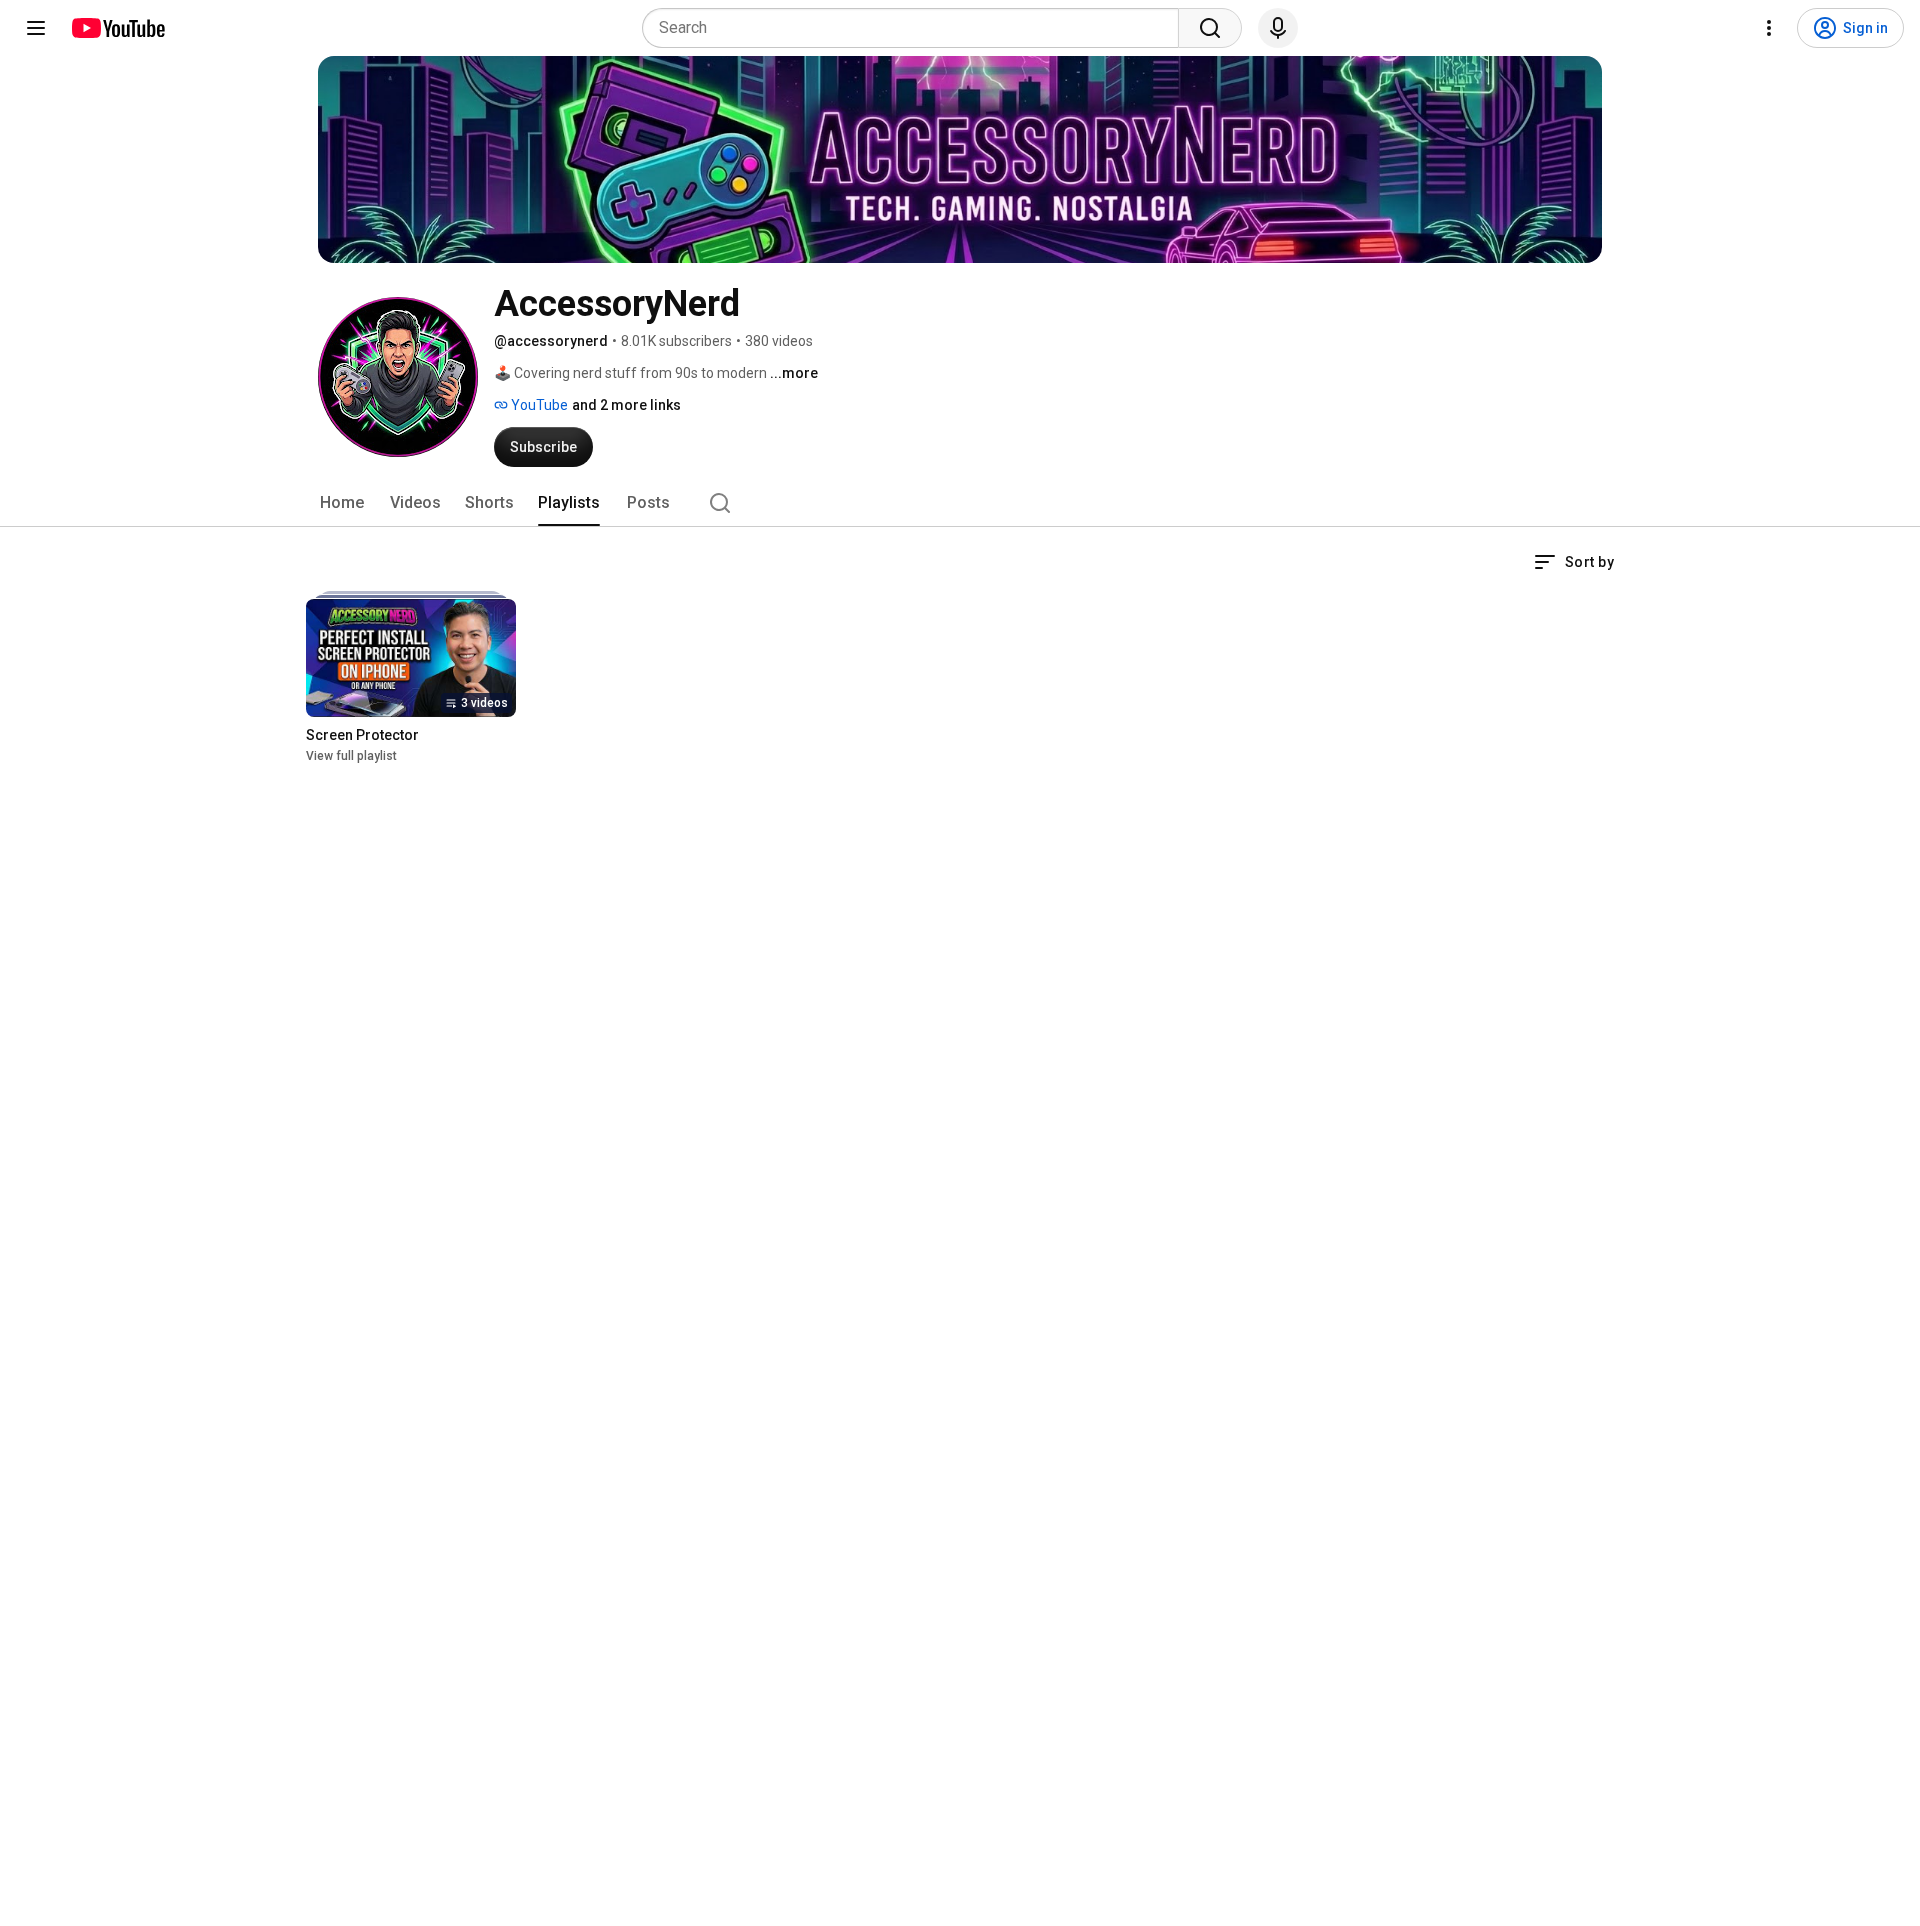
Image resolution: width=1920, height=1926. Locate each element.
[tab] (342, 503)
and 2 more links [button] (626, 405)
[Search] (1210, 28)
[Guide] (36, 28)
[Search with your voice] (1278, 28)
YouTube (538, 405)
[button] (1574, 562)
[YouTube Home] (117, 28)
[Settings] (1769, 28)
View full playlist (351, 756)
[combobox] (916, 28)
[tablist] (960, 503)
